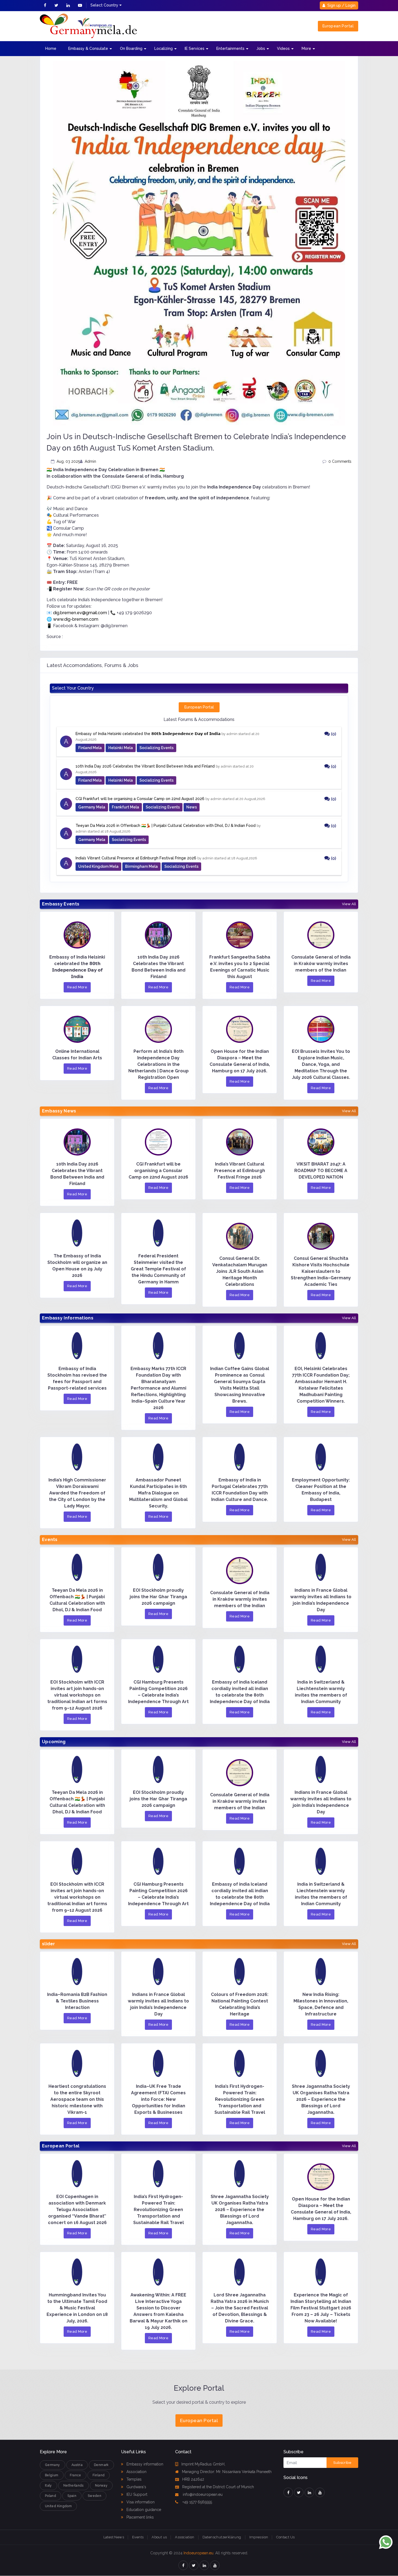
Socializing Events (156, 748)
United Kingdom (58, 2506)
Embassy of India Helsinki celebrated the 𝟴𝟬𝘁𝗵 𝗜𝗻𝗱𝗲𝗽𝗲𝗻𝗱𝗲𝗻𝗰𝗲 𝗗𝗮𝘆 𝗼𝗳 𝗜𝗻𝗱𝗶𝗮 (148, 734)
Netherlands (74, 2486)
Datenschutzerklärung (222, 2537)
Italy (48, 2486)
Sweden (94, 2496)
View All (349, 904)
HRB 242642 (193, 2479)
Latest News (114, 2537)
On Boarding (131, 48)
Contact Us (285, 2537)
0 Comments (340, 461)
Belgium (52, 2475)
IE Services (195, 48)
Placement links (140, 2517)
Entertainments (230, 48)
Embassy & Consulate (88, 48)
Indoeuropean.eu (198, 2553)
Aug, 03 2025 (68, 461)
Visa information (140, 2502)
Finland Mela (90, 748)
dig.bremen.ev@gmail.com (80, 613)
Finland (99, 2475)
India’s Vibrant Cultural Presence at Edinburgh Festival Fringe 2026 (136, 858)
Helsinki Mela (121, 748)
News (192, 807)
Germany (53, 2465)
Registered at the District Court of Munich (218, 2487)
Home (51, 48)
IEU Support (136, 2494)
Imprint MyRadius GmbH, (203, 2464)
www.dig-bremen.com (76, 619)
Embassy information (144, 2464)
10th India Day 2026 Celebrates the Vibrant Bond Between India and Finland (145, 766)
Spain (72, 2496)
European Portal (338, 26)
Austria (77, 2465)
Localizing (164, 48)
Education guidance (143, 2510)
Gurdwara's (136, 2487)
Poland (50, 2496)
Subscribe (342, 2463)
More (306, 48)
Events (138, 2537)
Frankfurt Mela (125, 807)
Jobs (261, 48)
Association (136, 2472)
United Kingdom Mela (98, 866)
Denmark (101, 2465)
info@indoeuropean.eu (202, 2494)
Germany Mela (92, 807)
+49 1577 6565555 (197, 2502)
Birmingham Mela (141, 866)
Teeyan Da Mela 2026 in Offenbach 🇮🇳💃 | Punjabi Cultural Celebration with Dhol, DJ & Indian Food (166, 826)
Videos (283, 48)
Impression (259, 2537)
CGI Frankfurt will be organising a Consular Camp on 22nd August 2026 (140, 799)
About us (159, 2537)
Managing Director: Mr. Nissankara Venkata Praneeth (227, 2472)
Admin (90, 461)
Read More (77, 987)
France (76, 2475)
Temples (133, 2479)
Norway (101, 2486)
